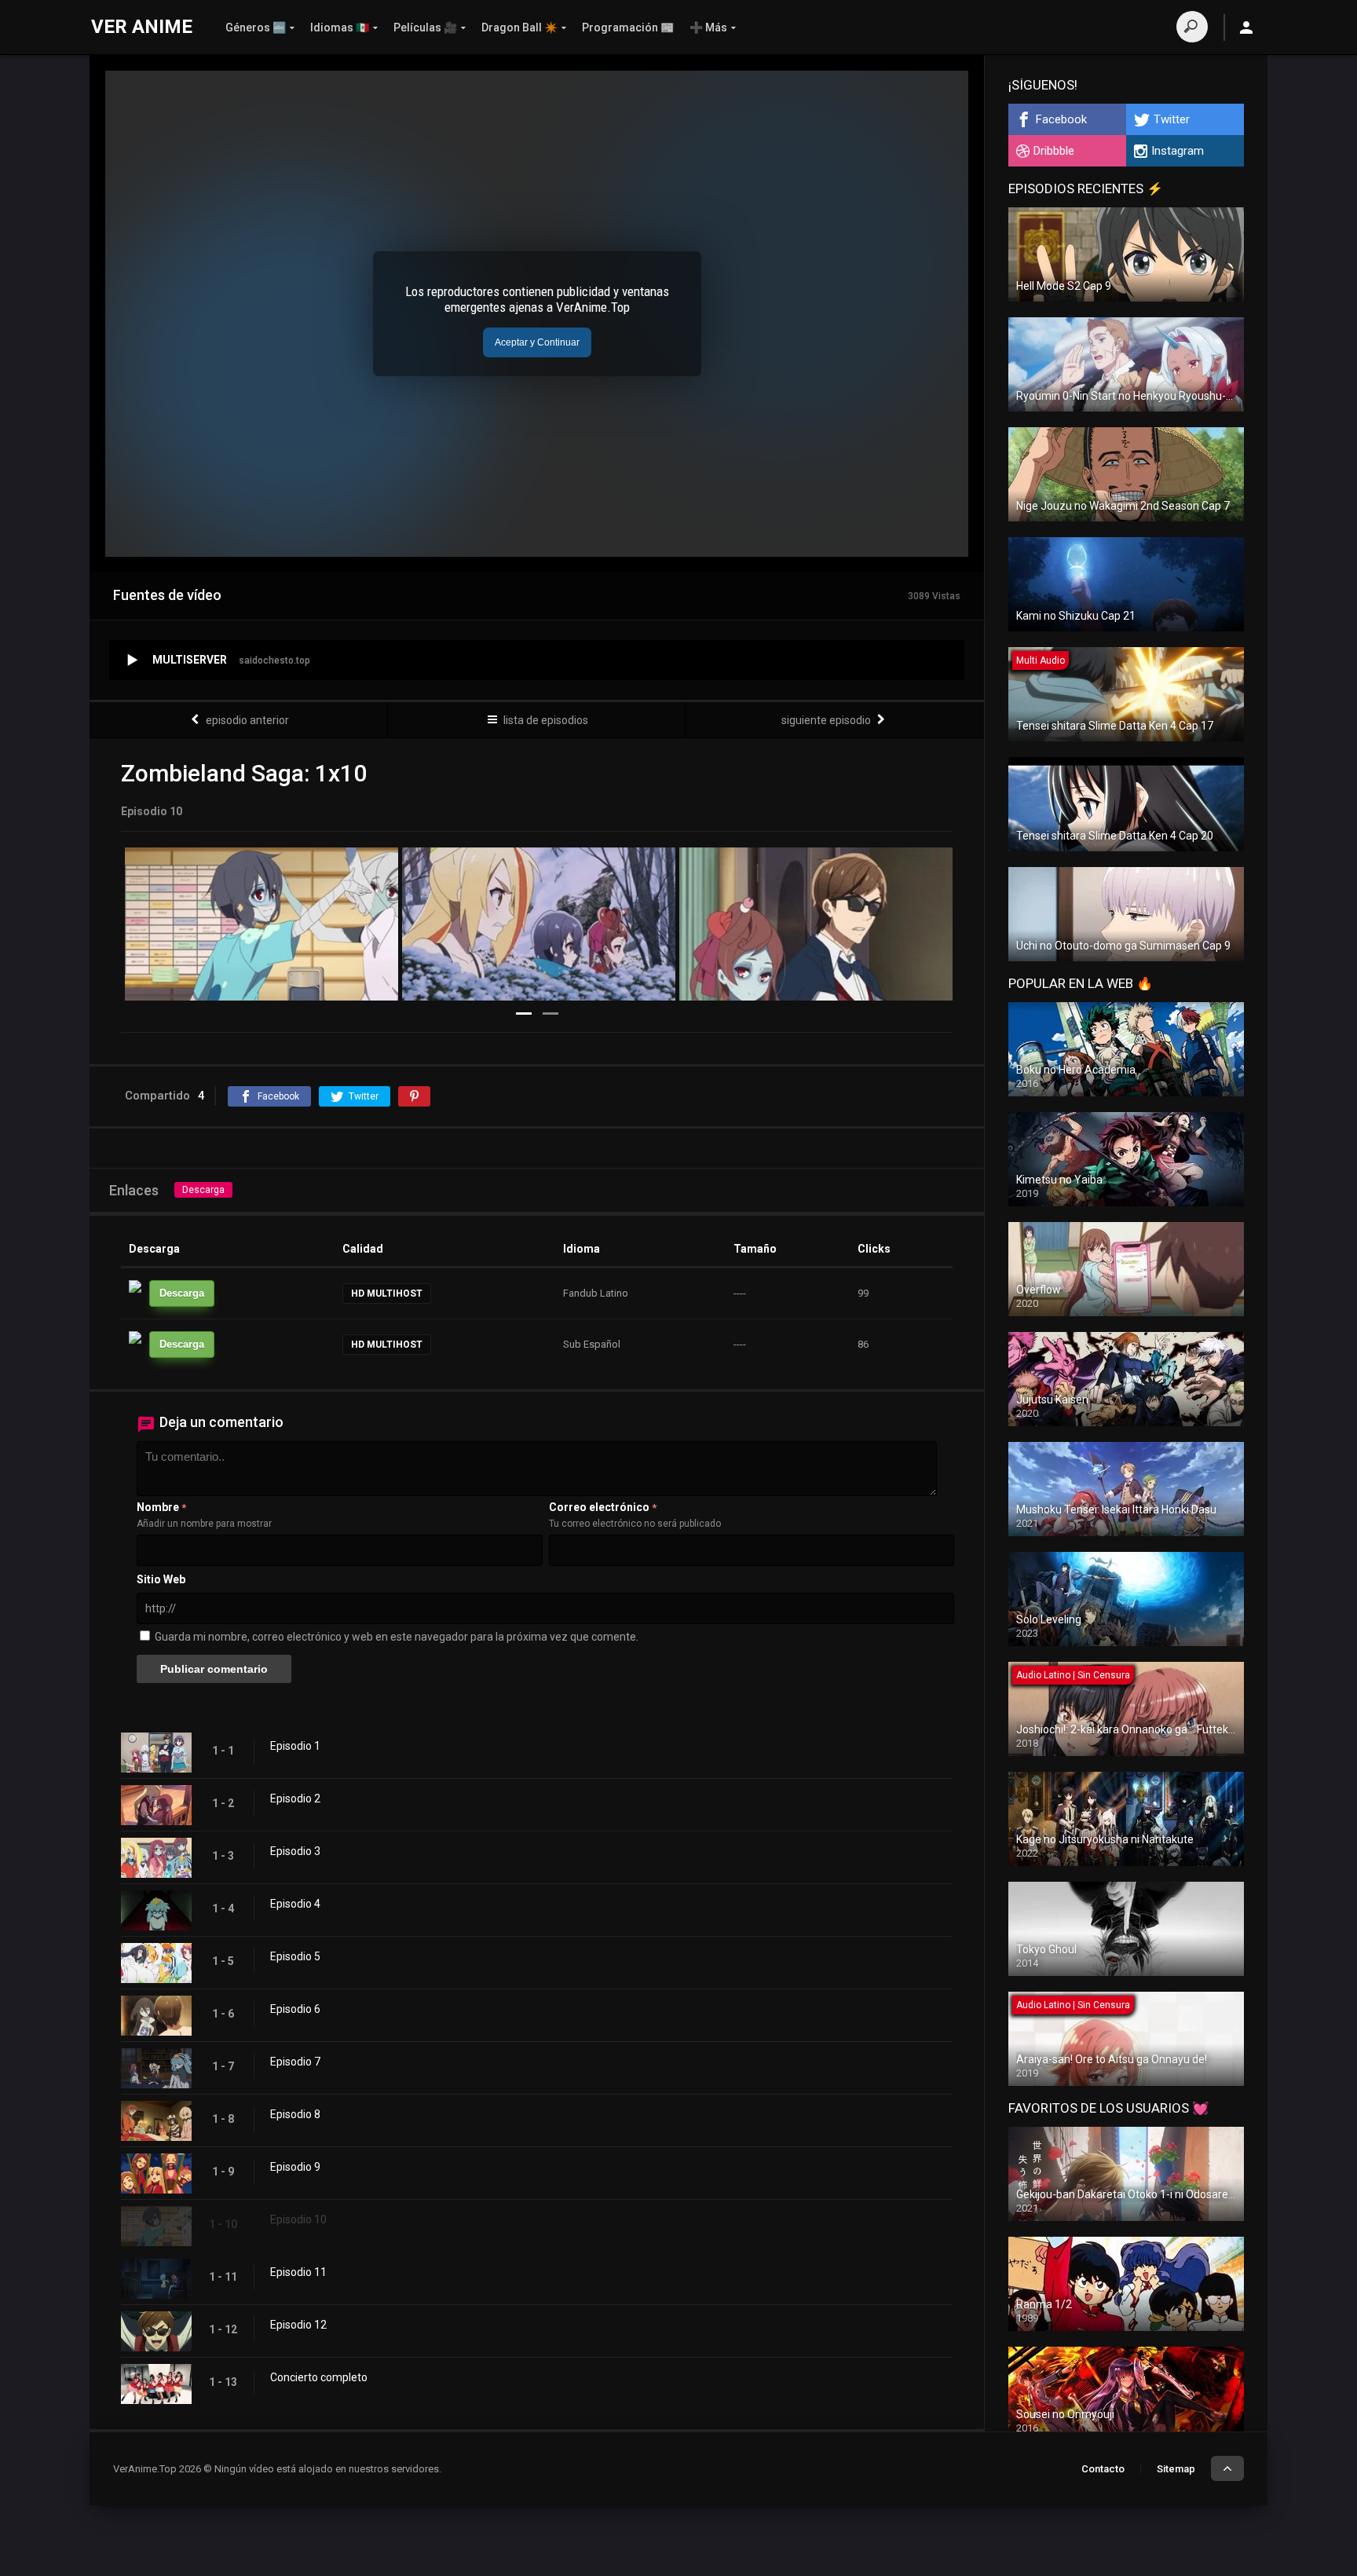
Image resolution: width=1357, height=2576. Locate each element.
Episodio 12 (298, 2325)
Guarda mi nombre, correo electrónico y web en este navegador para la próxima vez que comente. (397, 1637)
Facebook (1061, 119)
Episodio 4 (295, 1904)
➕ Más (708, 27)
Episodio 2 (295, 1798)
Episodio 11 (298, 2272)
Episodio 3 (295, 1851)
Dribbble (1054, 151)
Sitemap (1176, 2469)
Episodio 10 (298, 2219)
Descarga (203, 1190)
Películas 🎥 (425, 27)
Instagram (1178, 151)
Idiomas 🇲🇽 (340, 27)
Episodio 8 (295, 2114)
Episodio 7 (295, 2062)
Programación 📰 (628, 27)
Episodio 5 (295, 1956)
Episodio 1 (295, 1746)
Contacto (1103, 2469)
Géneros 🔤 (256, 27)
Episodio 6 (295, 2009)
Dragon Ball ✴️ (519, 27)
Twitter (1172, 119)
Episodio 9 (295, 2167)
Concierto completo (319, 2377)
